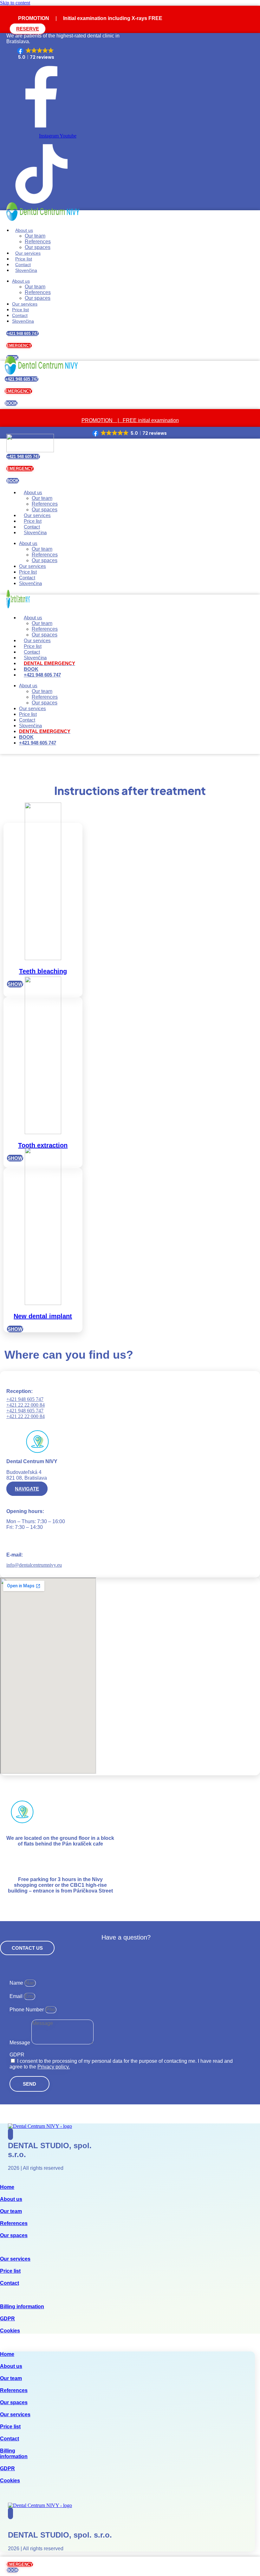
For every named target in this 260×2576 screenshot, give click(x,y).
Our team (35, 236)
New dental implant (43, 1316)
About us (24, 230)
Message (20, 2043)
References (38, 242)
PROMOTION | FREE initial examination (130, 420)
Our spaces (38, 247)
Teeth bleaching (43, 971)
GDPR (17, 2055)
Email (17, 1996)
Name (17, 1983)
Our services (28, 253)
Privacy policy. (54, 2067)
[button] (36, 54)
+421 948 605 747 (25, 1399)
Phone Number (27, 2010)
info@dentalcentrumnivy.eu (34, 1565)
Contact (23, 265)
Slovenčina (35, 658)
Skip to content (15, 3)
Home (7, 2187)
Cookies (10, 2331)
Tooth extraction (43, 1145)
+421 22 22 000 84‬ (26, 1405)
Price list (24, 259)
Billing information (22, 2307)
